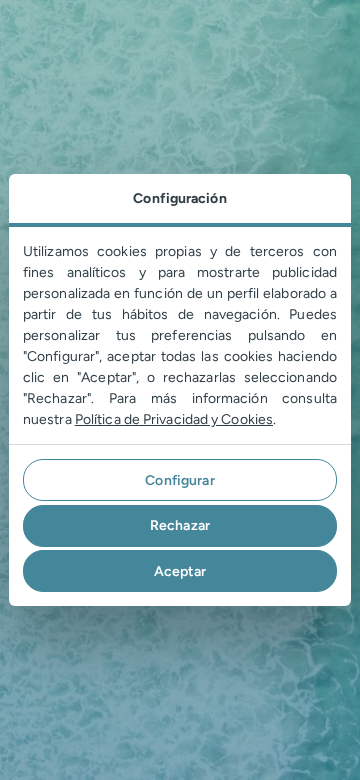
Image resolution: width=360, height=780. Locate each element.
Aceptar (180, 571)
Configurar (179, 480)
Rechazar (180, 525)
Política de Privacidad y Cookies (174, 419)
